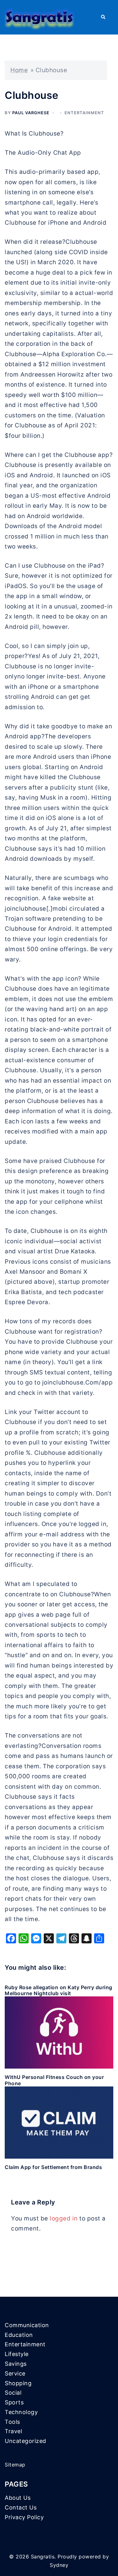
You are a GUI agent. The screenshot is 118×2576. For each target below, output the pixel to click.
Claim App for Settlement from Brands (53, 2167)
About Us (18, 2498)
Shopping (18, 2383)
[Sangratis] (39, 17)
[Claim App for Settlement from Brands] (59, 2122)
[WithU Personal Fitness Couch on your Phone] (59, 2032)
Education (19, 2335)
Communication (27, 2325)
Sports (14, 2402)
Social (13, 2393)
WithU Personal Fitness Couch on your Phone (54, 2080)
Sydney (59, 2565)
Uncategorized (25, 2441)
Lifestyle (17, 2354)
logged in (64, 2218)
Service (15, 2373)
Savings (16, 2364)
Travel (13, 2431)
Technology (21, 2412)
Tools (12, 2422)
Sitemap (15, 2465)
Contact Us (21, 2507)
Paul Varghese (31, 113)
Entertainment (84, 113)
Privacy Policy (24, 2517)
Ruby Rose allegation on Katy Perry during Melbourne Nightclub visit (59, 1990)
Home (19, 70)
